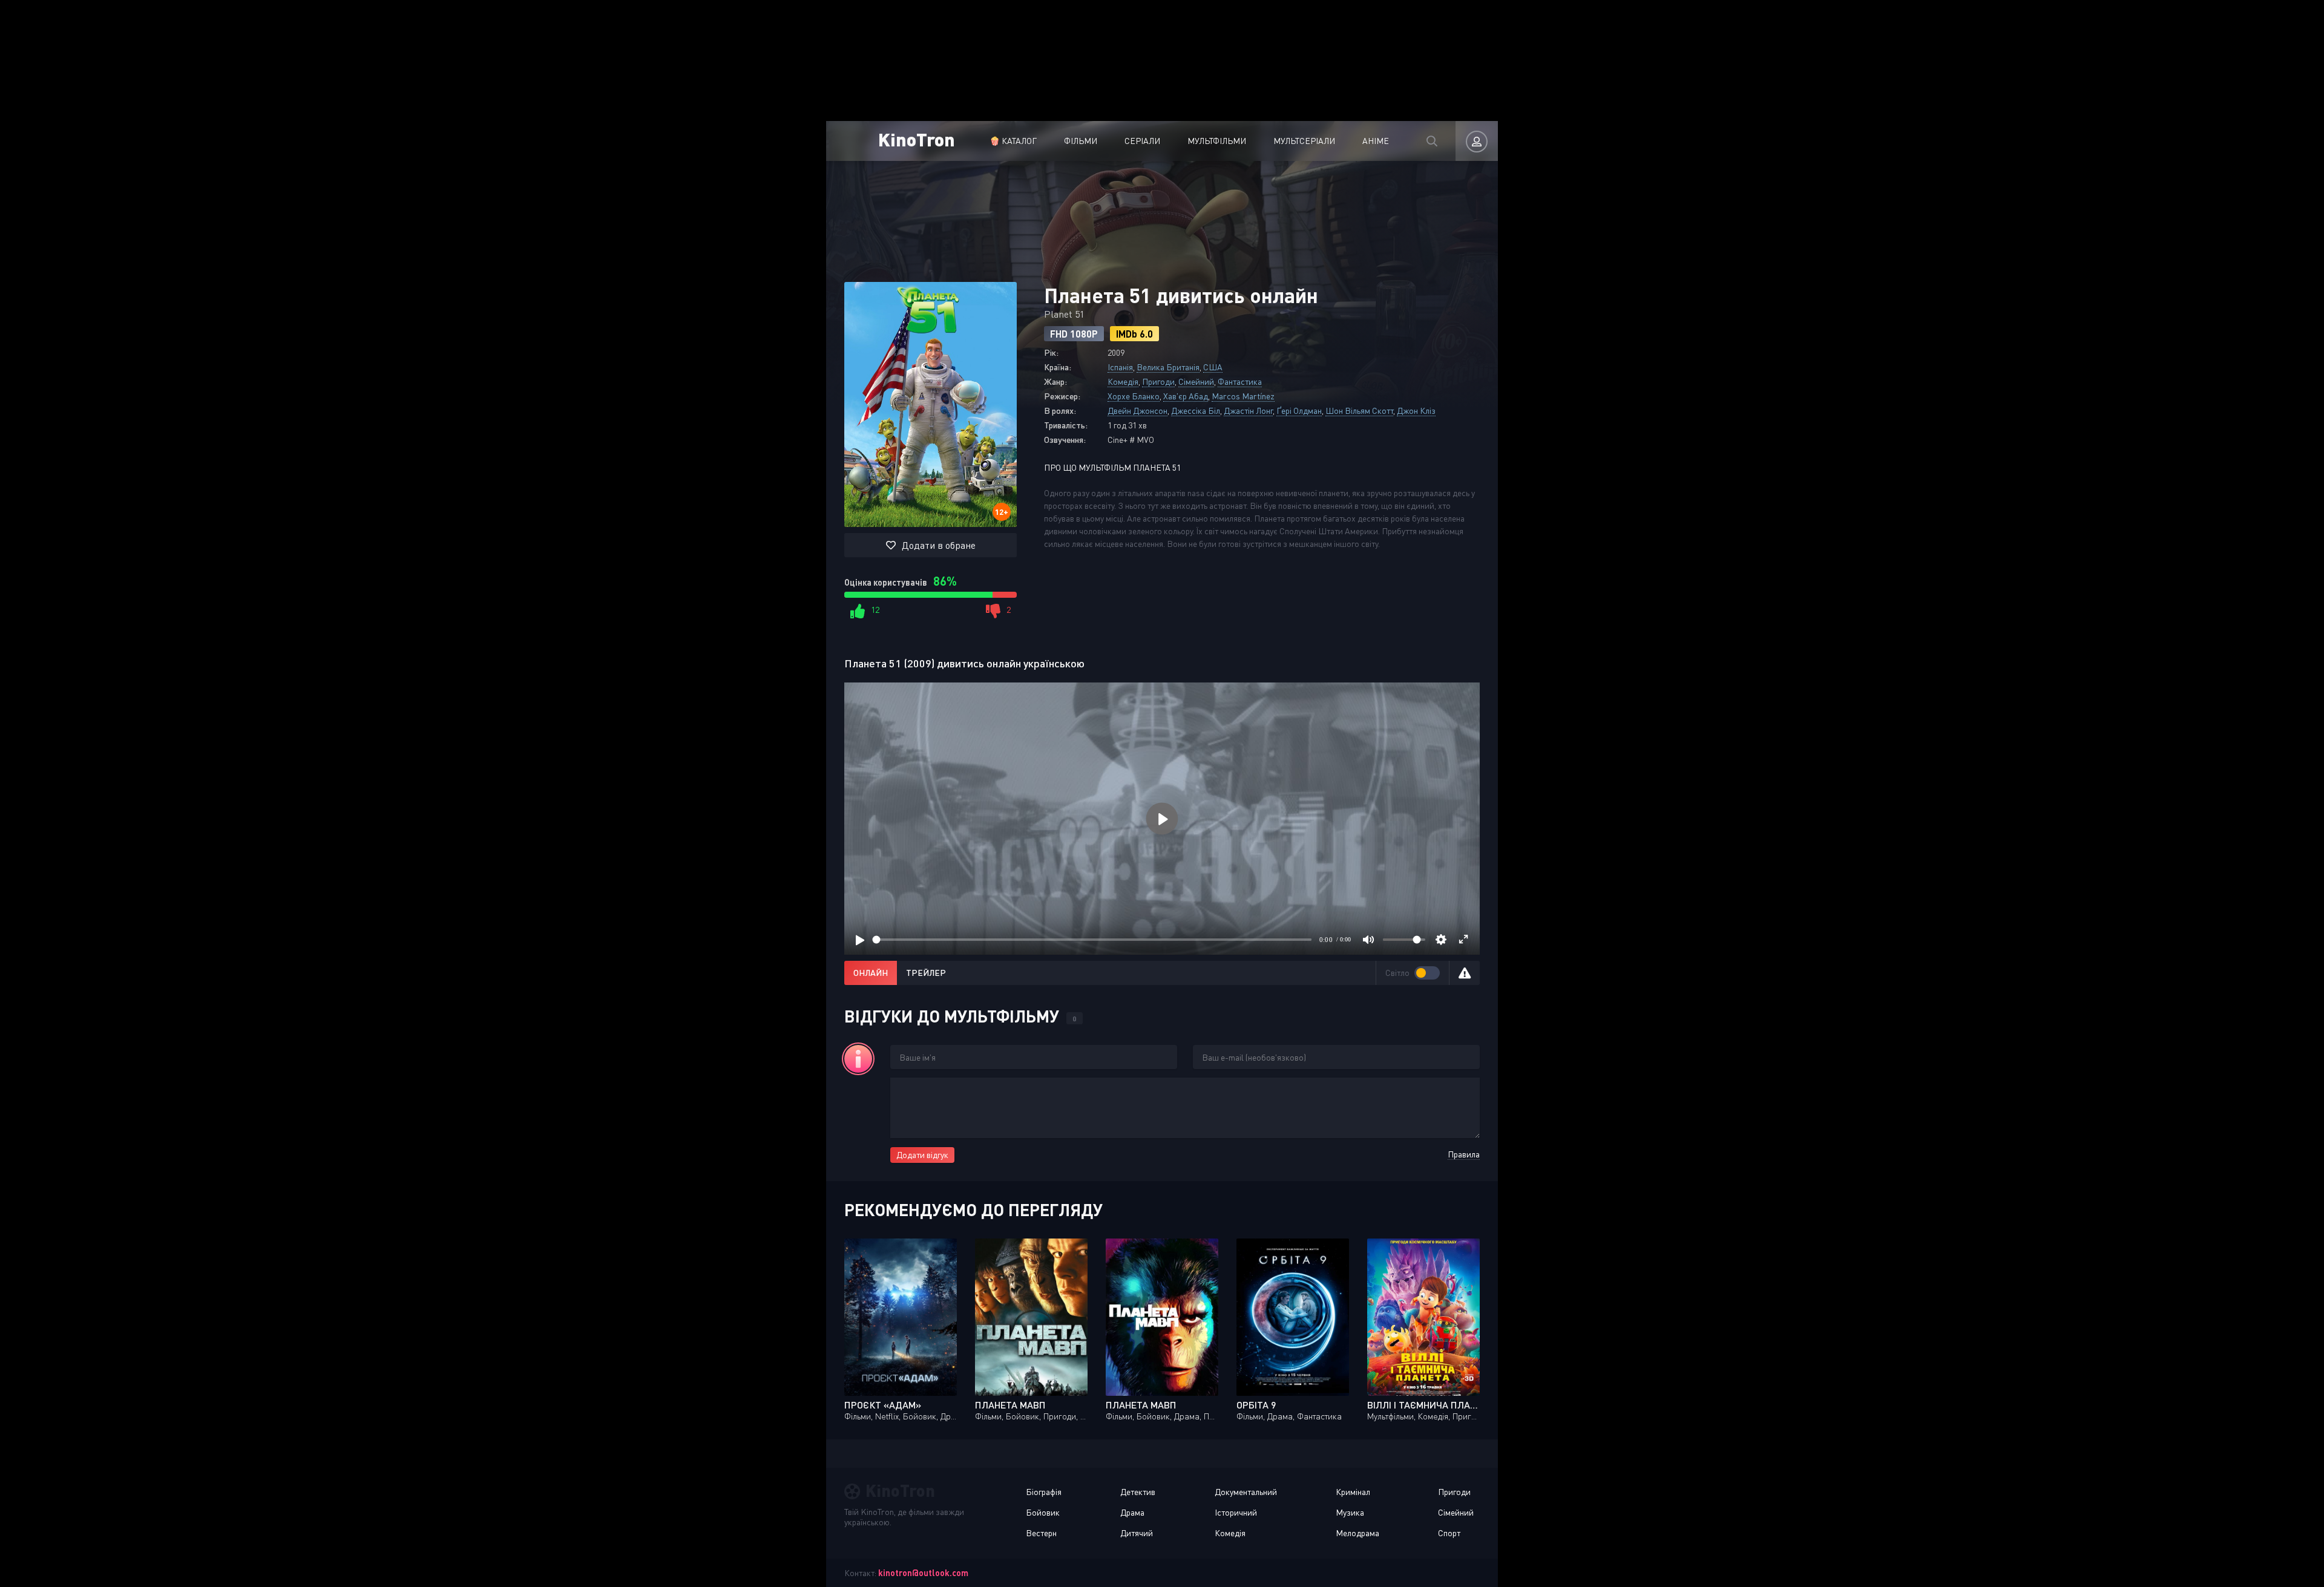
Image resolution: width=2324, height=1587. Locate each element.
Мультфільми (1217, 141)
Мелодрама (1357, 1533)
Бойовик (1043, 1512)
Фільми (1081, 141)
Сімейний (1196, 381)
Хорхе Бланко (1134, 396)
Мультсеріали (1304, 141)
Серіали (1142, 141)
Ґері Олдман (1299, 411)
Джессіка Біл (1196, 411)
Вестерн (1041, 1533)
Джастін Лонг (1248, 411)
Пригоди (1158, 381)
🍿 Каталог (1013, 141)
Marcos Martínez (1243, 396)
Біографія (1044, 1492)
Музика (1350, 1512)
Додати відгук (922, 1155)
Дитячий (1137, 1533)
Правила (1464, 1154)
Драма (1132, 1512)
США (1213, 367)
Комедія (1123, 381)
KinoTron (917, 139)
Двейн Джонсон (1137, 411)
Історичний (1236, 1512)
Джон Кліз (1416, 411)
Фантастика (1240, 381)
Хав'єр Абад (1186, 396)
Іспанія (1120, 367)
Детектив (1138, 1492)
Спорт (1449, 1533)
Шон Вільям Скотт (1359, 411)
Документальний (1246, 1492)
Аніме (1376, 141)
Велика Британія (1168, 367)
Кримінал (1353, 1492)
